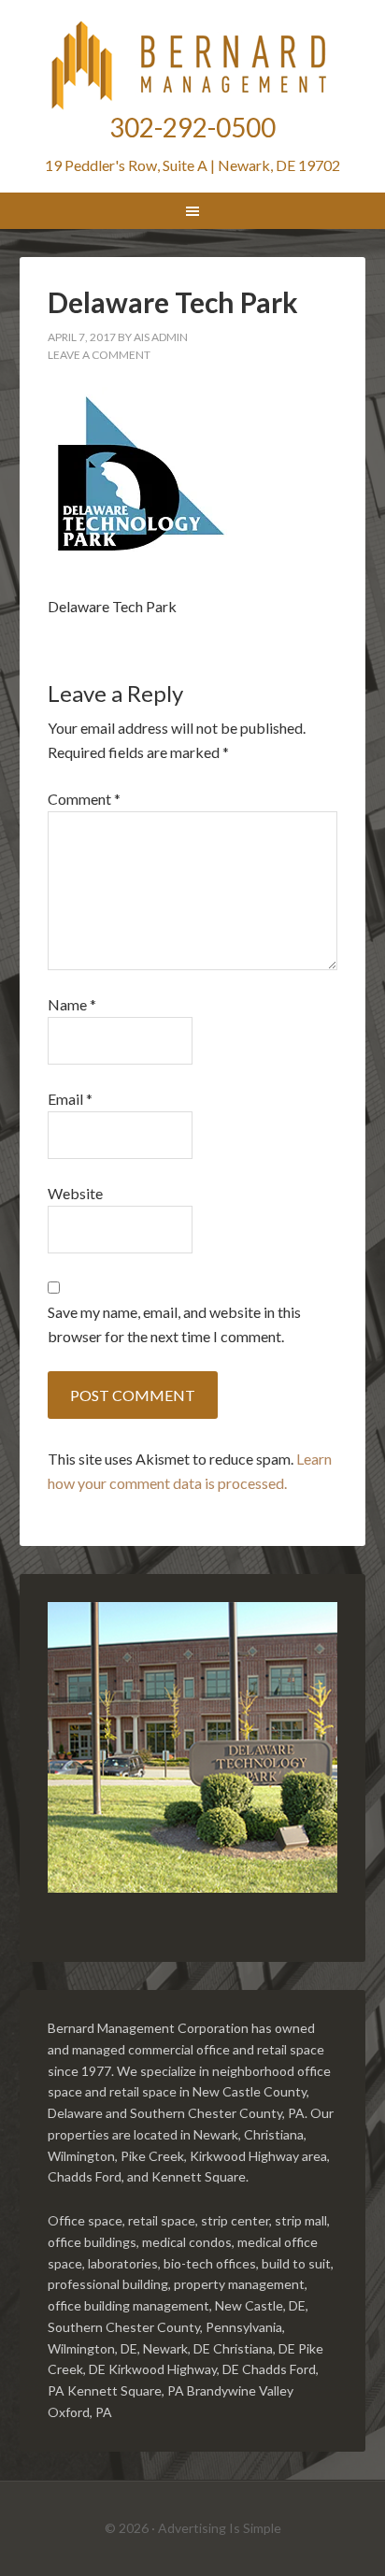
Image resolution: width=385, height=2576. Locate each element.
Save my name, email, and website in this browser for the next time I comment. (174, 1324)
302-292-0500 (192, 127)
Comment (84, 799)
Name (72, 1004)
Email (70, 1099)
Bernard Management (193, 65)
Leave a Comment (99, 355)
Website (75, 1193)
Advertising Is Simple (220, 2528)
